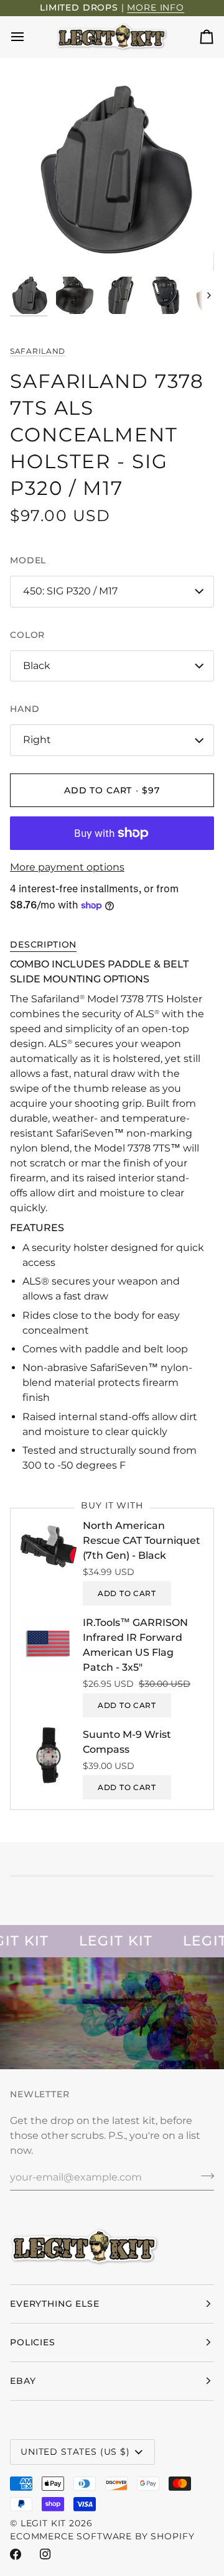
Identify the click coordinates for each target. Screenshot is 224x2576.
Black (37, 666)
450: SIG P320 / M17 (70, 591)
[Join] (204, 2176)
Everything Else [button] (55, 2304)
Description (43, 944)
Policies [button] (33, 2342)
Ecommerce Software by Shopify (102, 2536)
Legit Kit (44, 2523)
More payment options (67, 867)
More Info (156, 7)
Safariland (38, 351)
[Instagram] (45, 2554)
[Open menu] (29, 37)
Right (37, 740)
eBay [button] (23, 2381)
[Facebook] (16, 2554)
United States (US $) (75, 2452)
